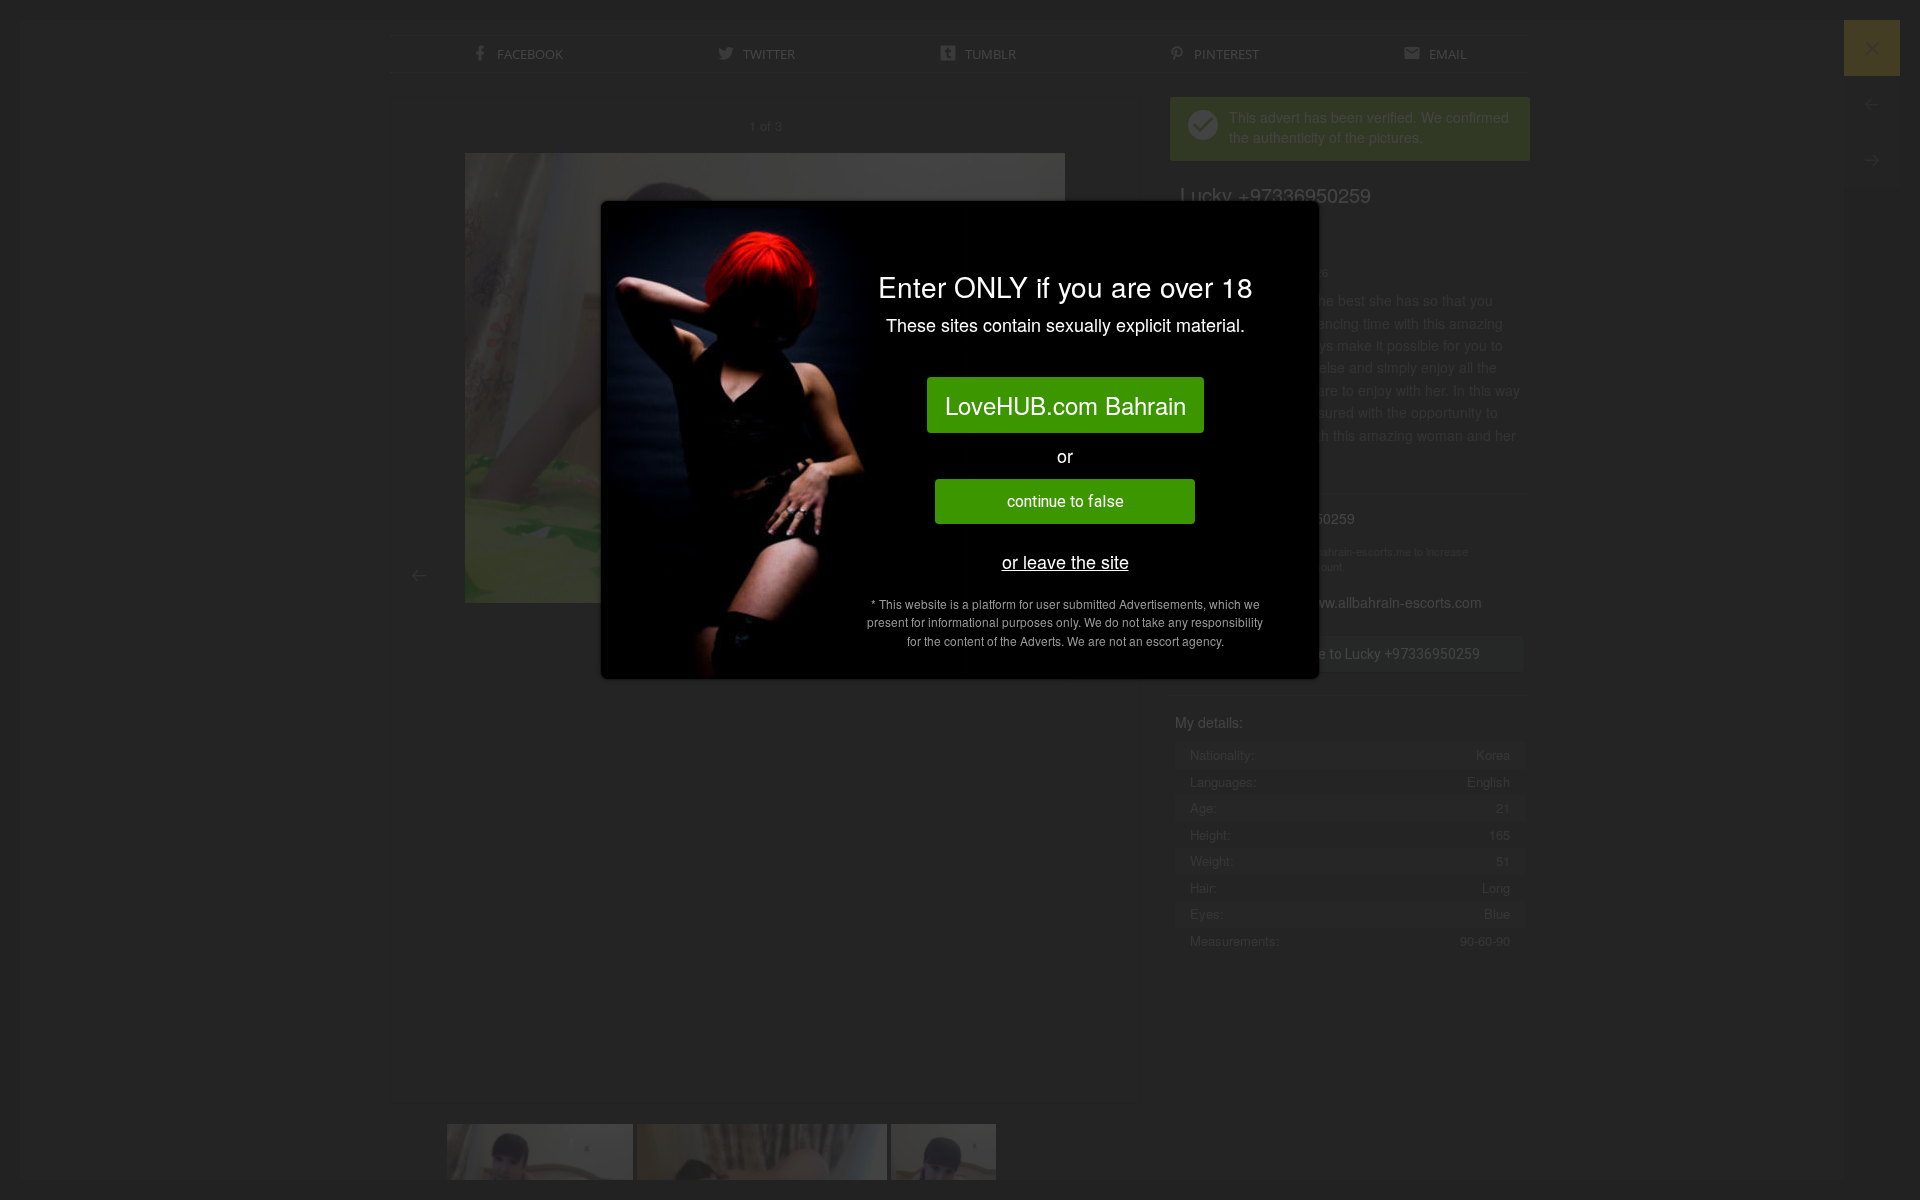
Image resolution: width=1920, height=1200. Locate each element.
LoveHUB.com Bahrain (1065, 404)
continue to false (1065, 501)
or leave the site (1065, 561)
